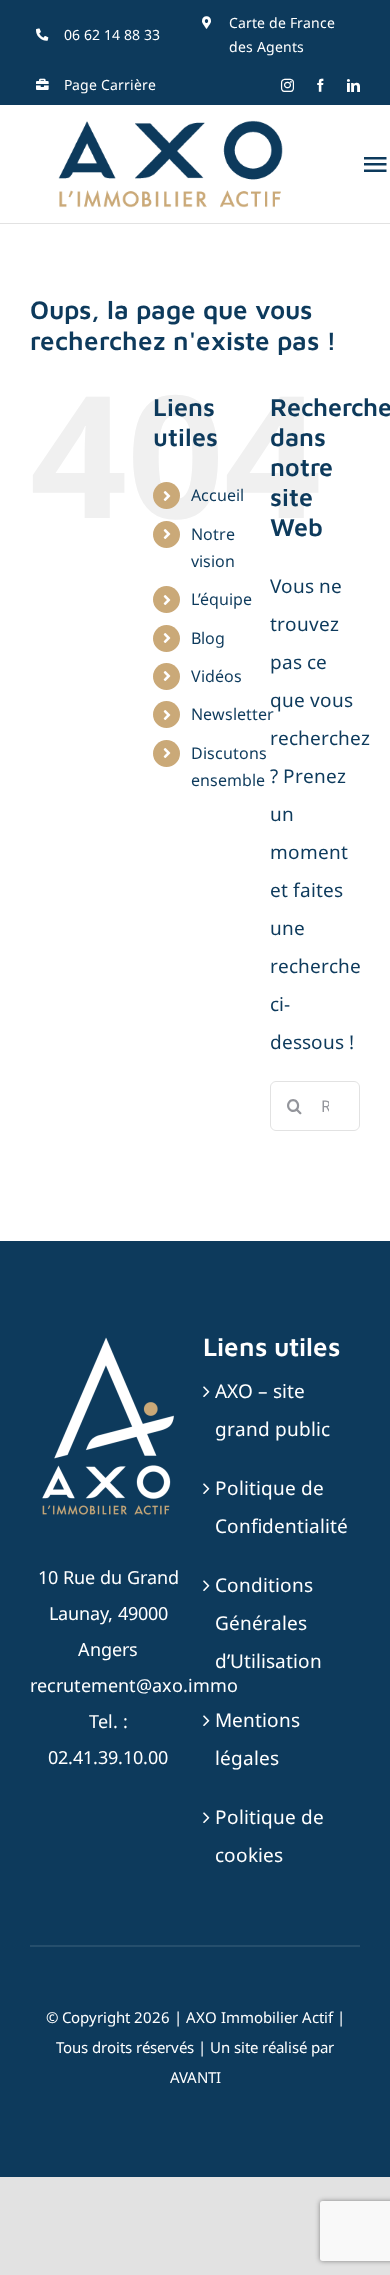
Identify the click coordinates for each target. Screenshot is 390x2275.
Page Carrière (110, 84)
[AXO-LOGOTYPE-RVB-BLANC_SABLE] (108, 1340)
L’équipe (221, 599)
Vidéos (216, 676)
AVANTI (195, 2077)
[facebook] (320, 85)
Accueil (217, 495)
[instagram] (287, 85)
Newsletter (232, 714)
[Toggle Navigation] (375, 164)
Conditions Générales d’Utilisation (268, 1623)
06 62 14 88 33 (112, 34)
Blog (208, 638)
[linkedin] (353, 85)
